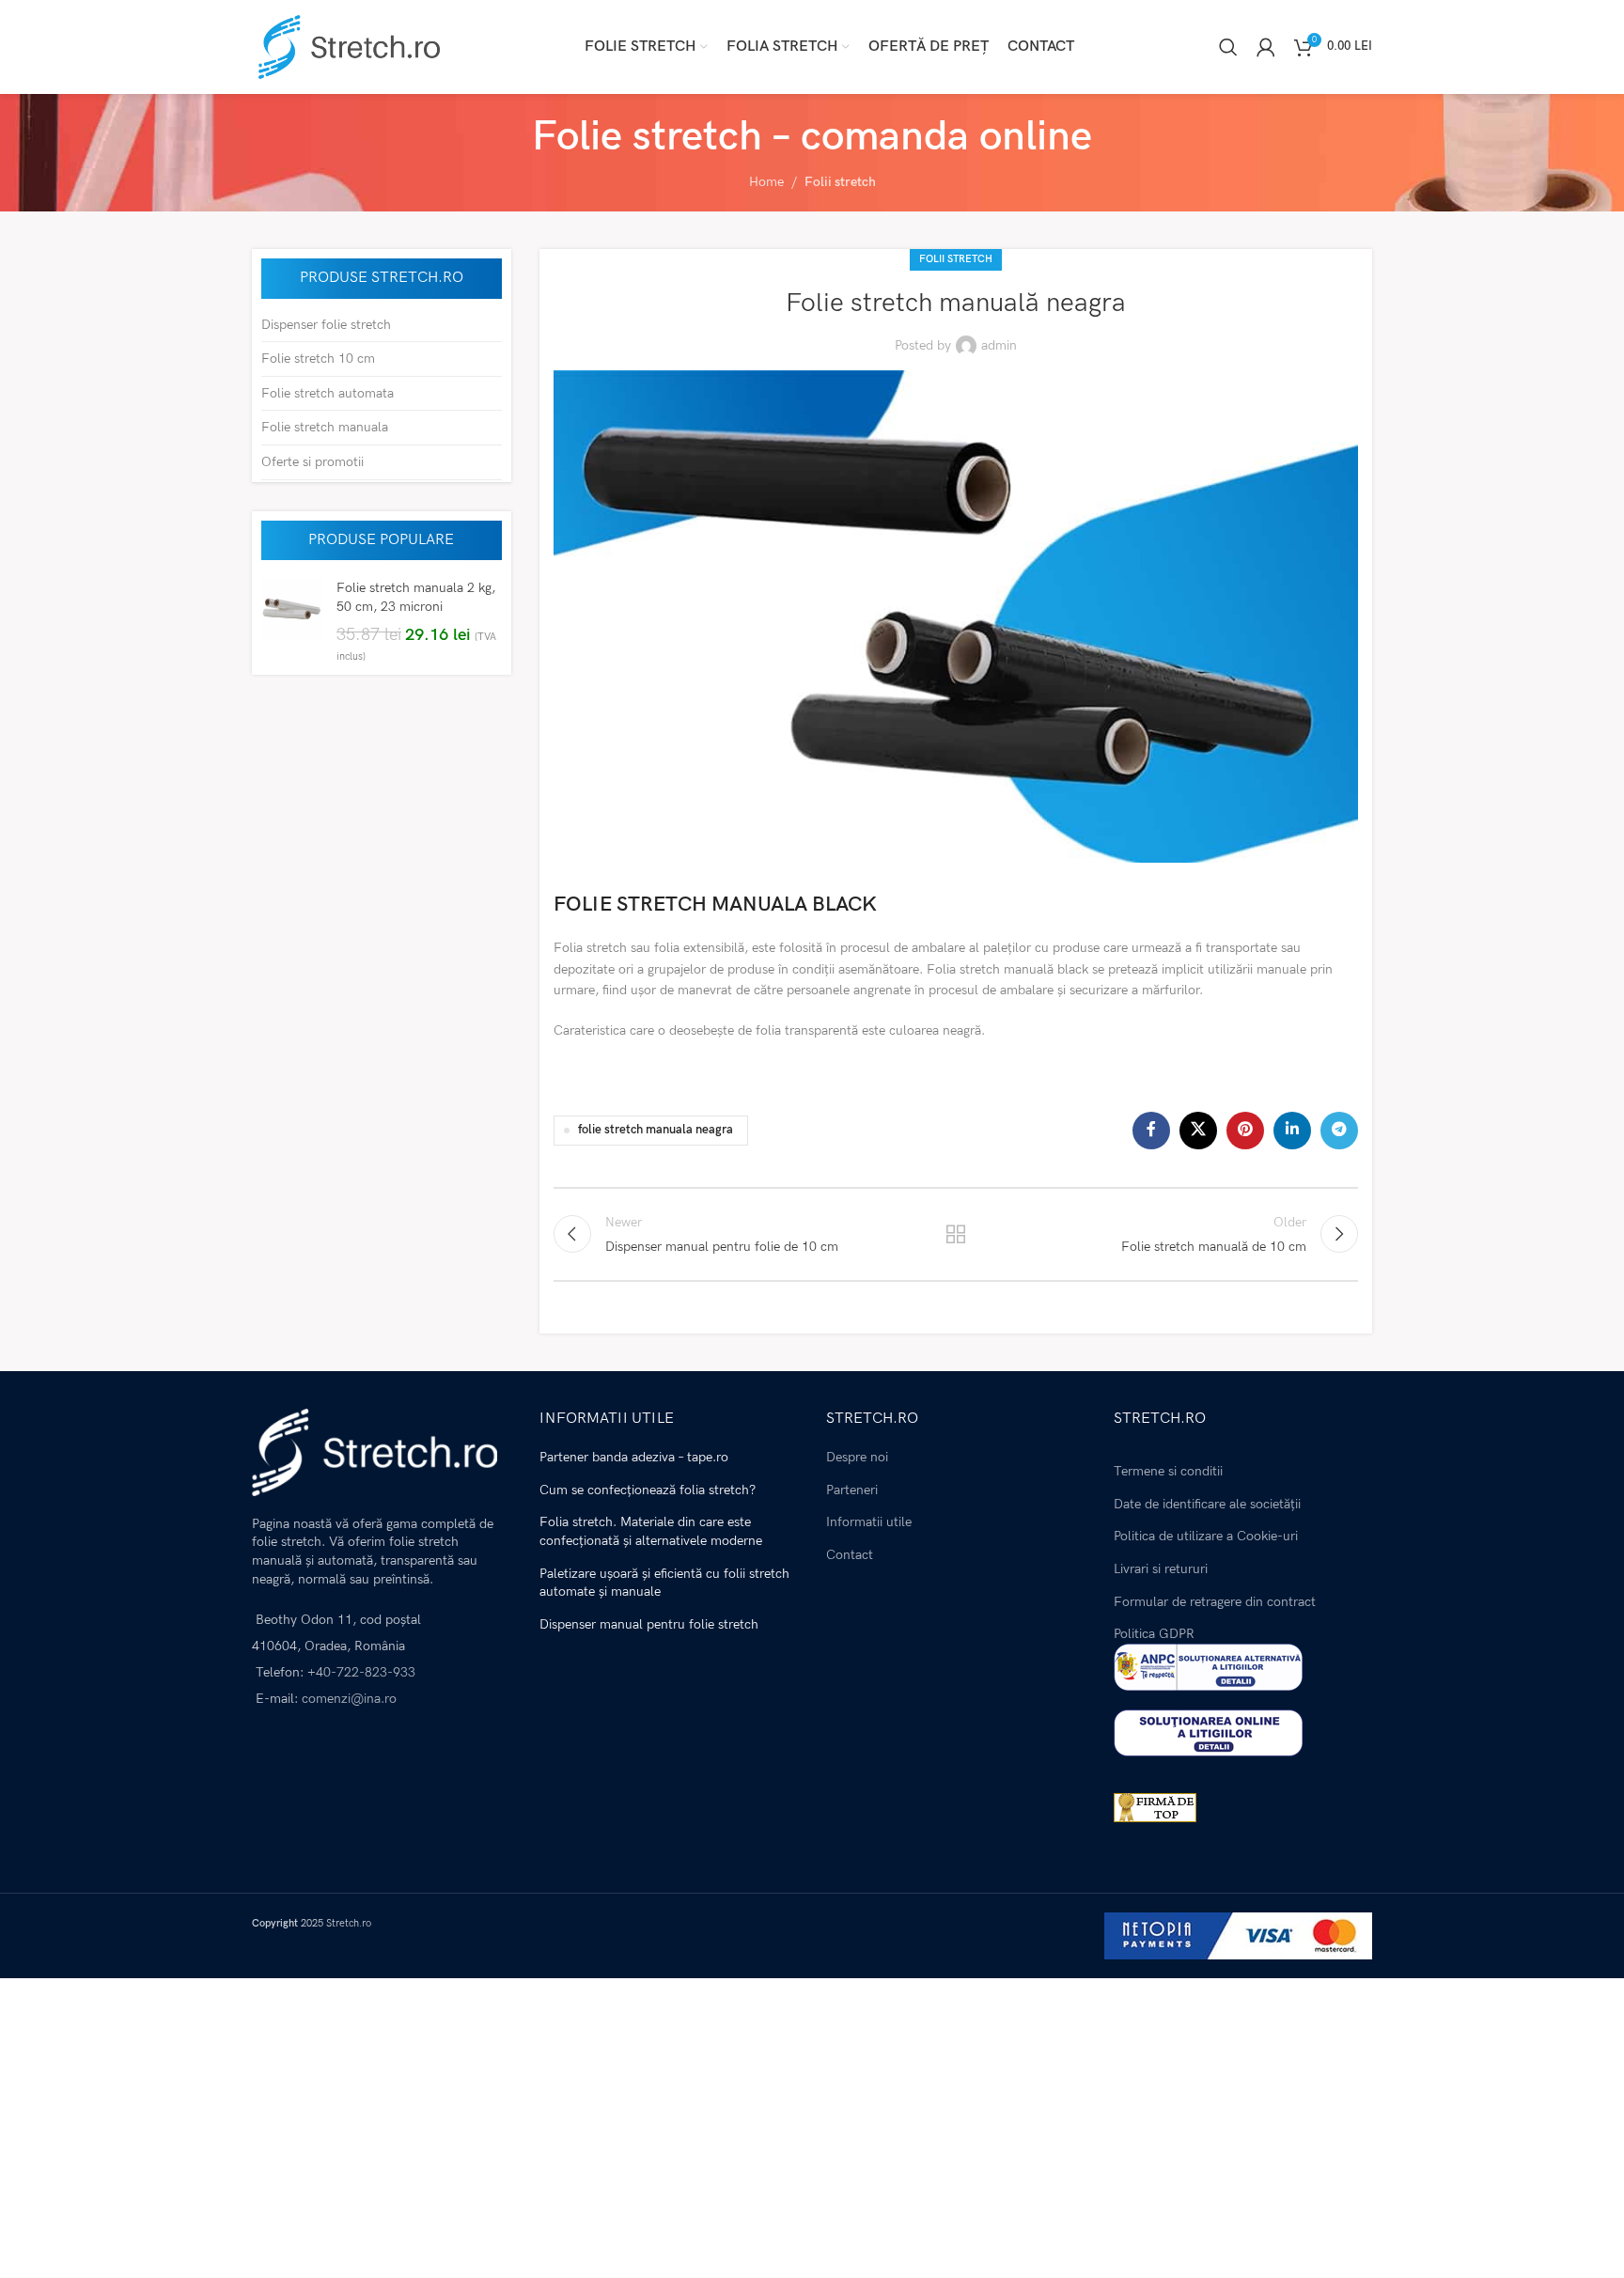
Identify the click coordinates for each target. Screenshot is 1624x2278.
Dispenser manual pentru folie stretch (649, 1624)
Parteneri (852, 1490)
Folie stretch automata (328, 393)
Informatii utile (869, 1522)
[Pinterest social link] (1245, 1131)
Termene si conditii (1168, 1471)
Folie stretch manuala (325, 427)
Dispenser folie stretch (326, 325)
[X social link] (1198, 1131)
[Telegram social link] (1339, 1131)
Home (766, 182)
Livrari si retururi (1161, 1569)
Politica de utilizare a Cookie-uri (1206, 1536)
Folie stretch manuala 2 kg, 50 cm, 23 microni (416, 597)
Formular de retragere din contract (1215, 1602)
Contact (850, 1555)
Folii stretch (840, 182)
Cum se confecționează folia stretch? (648, 1490)
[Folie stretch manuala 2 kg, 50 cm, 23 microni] (292, 622)
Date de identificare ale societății (1207, 1504)
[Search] (1228, 47)
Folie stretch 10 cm (318, 359)
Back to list (956, 1234)
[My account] (1266, 47)
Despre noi (857, 1457)
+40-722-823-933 (361, 1672)
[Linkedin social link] (1292, 1131)
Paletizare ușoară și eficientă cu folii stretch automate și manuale (664, 1583)
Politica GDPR (1154, 1634)
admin (999, 345)
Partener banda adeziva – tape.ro (634, 1457)
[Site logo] (346, 46)
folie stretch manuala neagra (656, 1130)
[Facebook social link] (1151, 1131)
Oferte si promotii (312, 462)
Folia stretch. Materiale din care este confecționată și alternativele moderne (651, 1531)
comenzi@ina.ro (347, 1699)
